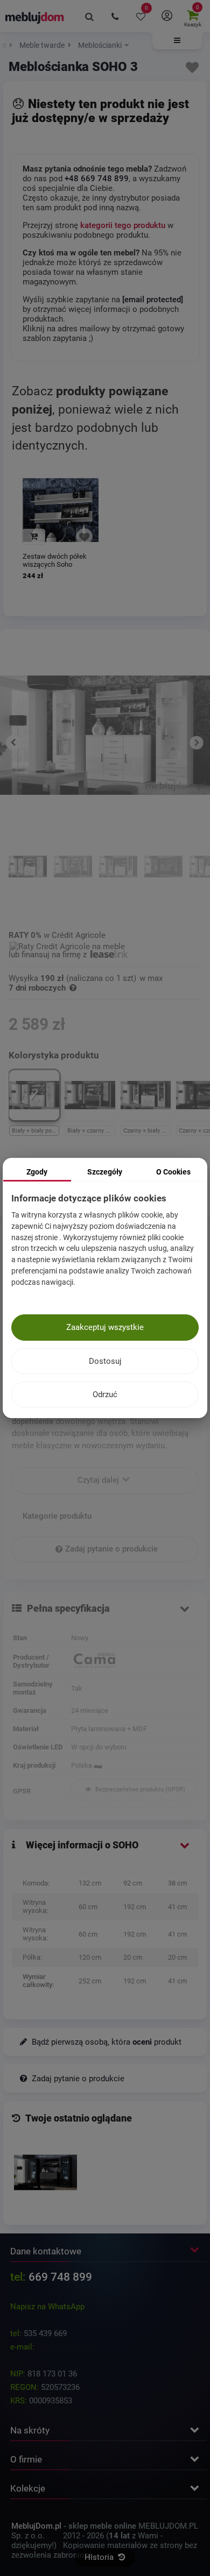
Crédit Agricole (79, 935)
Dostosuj (105, 1361)
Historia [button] (100, 2557)
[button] (177, 41)
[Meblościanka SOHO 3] (45, 2172)
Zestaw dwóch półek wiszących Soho (55, 560)
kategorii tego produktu (123, 225)
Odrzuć (105, 1394)
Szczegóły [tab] (105, 1172)
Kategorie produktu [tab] (57, 1516)
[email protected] (67, 2347)
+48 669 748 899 (97, 179)
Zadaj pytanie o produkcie (111, 1549)
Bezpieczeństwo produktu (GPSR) (139, 1789)
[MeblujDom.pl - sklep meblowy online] (35, 17)
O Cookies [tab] (173, 1172)
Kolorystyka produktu (55, 1055)
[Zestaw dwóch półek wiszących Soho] (61, 510)
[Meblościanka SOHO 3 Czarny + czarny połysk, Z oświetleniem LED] (163, 881)
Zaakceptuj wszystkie (105, 1327)
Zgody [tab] (37, 1172)
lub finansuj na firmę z (49, 955)
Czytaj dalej (99, 1480)
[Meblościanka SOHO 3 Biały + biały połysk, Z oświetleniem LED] (28, 881)
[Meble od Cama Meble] (134, 1661)
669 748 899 (60, 2277)
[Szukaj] (89, 16)
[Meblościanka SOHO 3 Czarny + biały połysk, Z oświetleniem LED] (118, 881)
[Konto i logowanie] (167, 16)
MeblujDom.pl (36, 2526)
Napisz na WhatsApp (47, 2307)
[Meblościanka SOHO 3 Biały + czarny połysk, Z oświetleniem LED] (73, 881)
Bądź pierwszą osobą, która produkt (106, 2042)
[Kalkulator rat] (67, 945)
